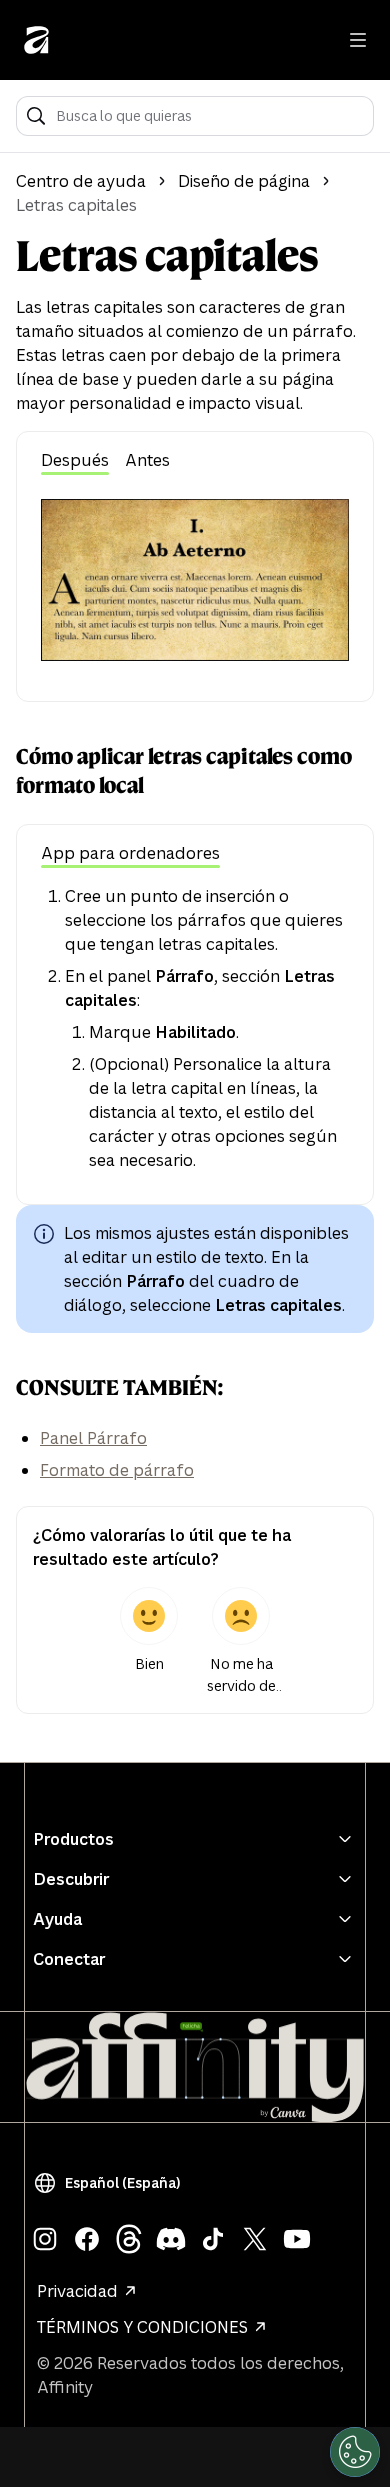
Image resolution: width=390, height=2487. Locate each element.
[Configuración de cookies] (355, 2452)
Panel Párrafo (93, 1438)
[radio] (149, 1642)
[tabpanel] (195, 580)
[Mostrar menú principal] (358, 40)
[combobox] (208, 116)
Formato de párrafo (117, 1470)
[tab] (75, 461)
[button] (111, 2183)
